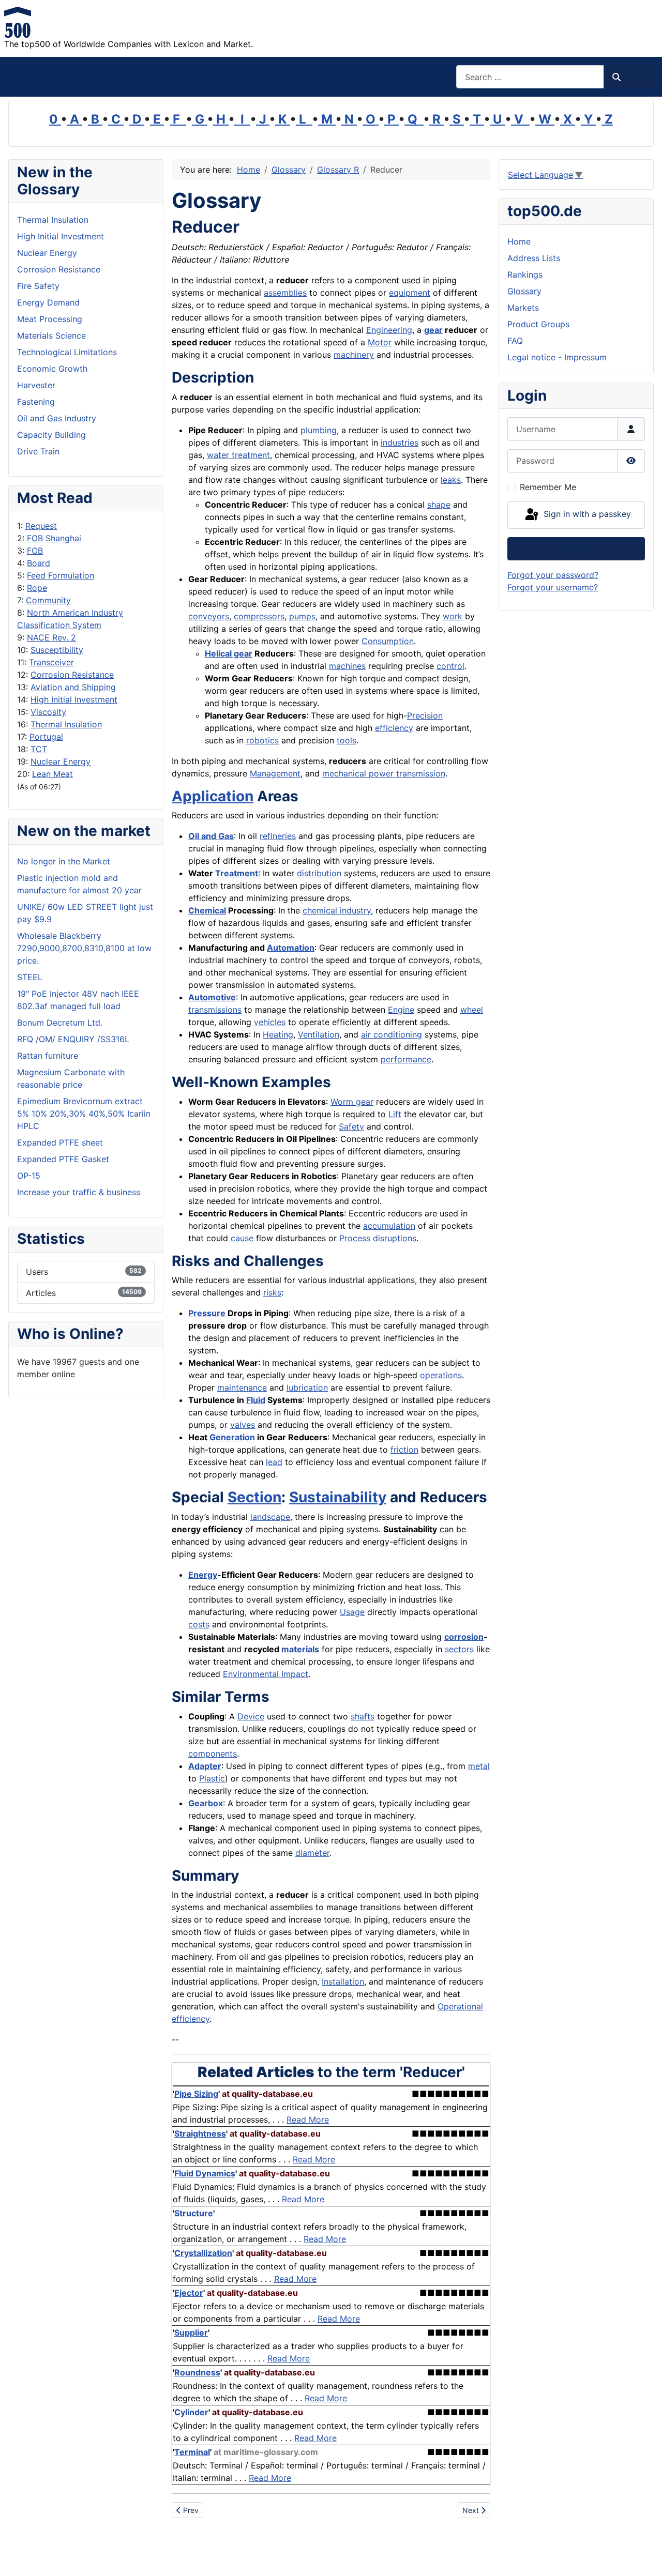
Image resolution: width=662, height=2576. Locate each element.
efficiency (394, 728)
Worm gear (352, 1102)
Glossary (524, 291)
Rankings (525, 275)
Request (41, 526)
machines (347, 666)
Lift (395, 1114)
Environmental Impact (266, 1674)
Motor (380, 342)
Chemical (207, 910)
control (450, 666)
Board (39, 563)
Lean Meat (52, 774)
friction (404, 1450)
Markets (523, 308)
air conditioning (392, 1034)
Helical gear (229, 653)
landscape (270, 1517)
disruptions (395, 1238)
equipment (410, 293)
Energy (203, 1575)
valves (243, 1425)
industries (400, 443)
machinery (354, 355)
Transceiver (51, 662)
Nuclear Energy (61, 761)
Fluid (256, 1400)
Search (636, 77)
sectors (459, 1649)
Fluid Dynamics (205, 2173)
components (213, 1754)
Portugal (46, 737)
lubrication (307, 1388)
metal (479, 1766)
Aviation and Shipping (73, 687)
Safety (351, 1126)
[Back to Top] (644, 2557)
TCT (39, 749)
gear (433, 330)
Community (48, 600)
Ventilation (319, 1034)
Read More (308, 2120)
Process (355, 1238)
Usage (352, 1612)
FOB (35, 551)
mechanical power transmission (384, 773)
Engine (401, 1010)
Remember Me (548, 487)
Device (251, 1716)
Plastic (212, 1778)
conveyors (209, 616)
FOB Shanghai (54, 538)
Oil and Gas (211, 836)
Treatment (237, 873)
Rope (37, 588)
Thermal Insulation (66, 724)
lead (274, 1462)
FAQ (515, 341)
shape (439, 505)
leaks (451, 480)
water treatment (238, 455)
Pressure (207, 1313)
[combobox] (530, 77)
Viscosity (48, 712)
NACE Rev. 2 (51, 637)
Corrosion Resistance (72, 675)
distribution (319, 873)
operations (441, 1375)
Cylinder (191, 2412)
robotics (262, 740)
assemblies (285, 293)
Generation (232, 1437)
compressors (259, 616)
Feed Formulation (61, 575)
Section (254, 1497)
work (453, 616)
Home (519, 241)
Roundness (197, 2372)
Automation (291, 948)
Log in (576, 548)
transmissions (215, 1010)
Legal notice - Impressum (557, 357)
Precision (425, 715)
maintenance (242, 1388)
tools (347, 740)
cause (242, 1238)
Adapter (205, 1766)
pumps (302, 616)
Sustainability (338, 1497)
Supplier (191, 2333)
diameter (312, 1853)
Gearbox (206, 1803)
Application (213, 796)
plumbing (319, 430)
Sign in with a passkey (586, 514)
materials (300, 1649)
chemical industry (337, 910)
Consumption (388, 641)
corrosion (464, 1637)
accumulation (389, 1226)
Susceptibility (57, 650)
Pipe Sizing (196, 2094)
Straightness (200, 2133)
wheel (472, 1010)
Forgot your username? (553, 587)
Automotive (212, 997)
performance (406, 1059)
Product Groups (538, 324)
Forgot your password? (553, 575)
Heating (278, 1034)
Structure (194, 2213)
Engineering (389, 330)
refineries (278, 836)
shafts (363, 1716)
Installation (343, 1981)
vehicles (270, 1022)
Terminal (192, 2452)
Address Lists (534, 258)
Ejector (189, 2293)
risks (272, 1292)
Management (275, 773)
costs (199, 1624)
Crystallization (203, 2253)
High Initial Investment (74, 699)
